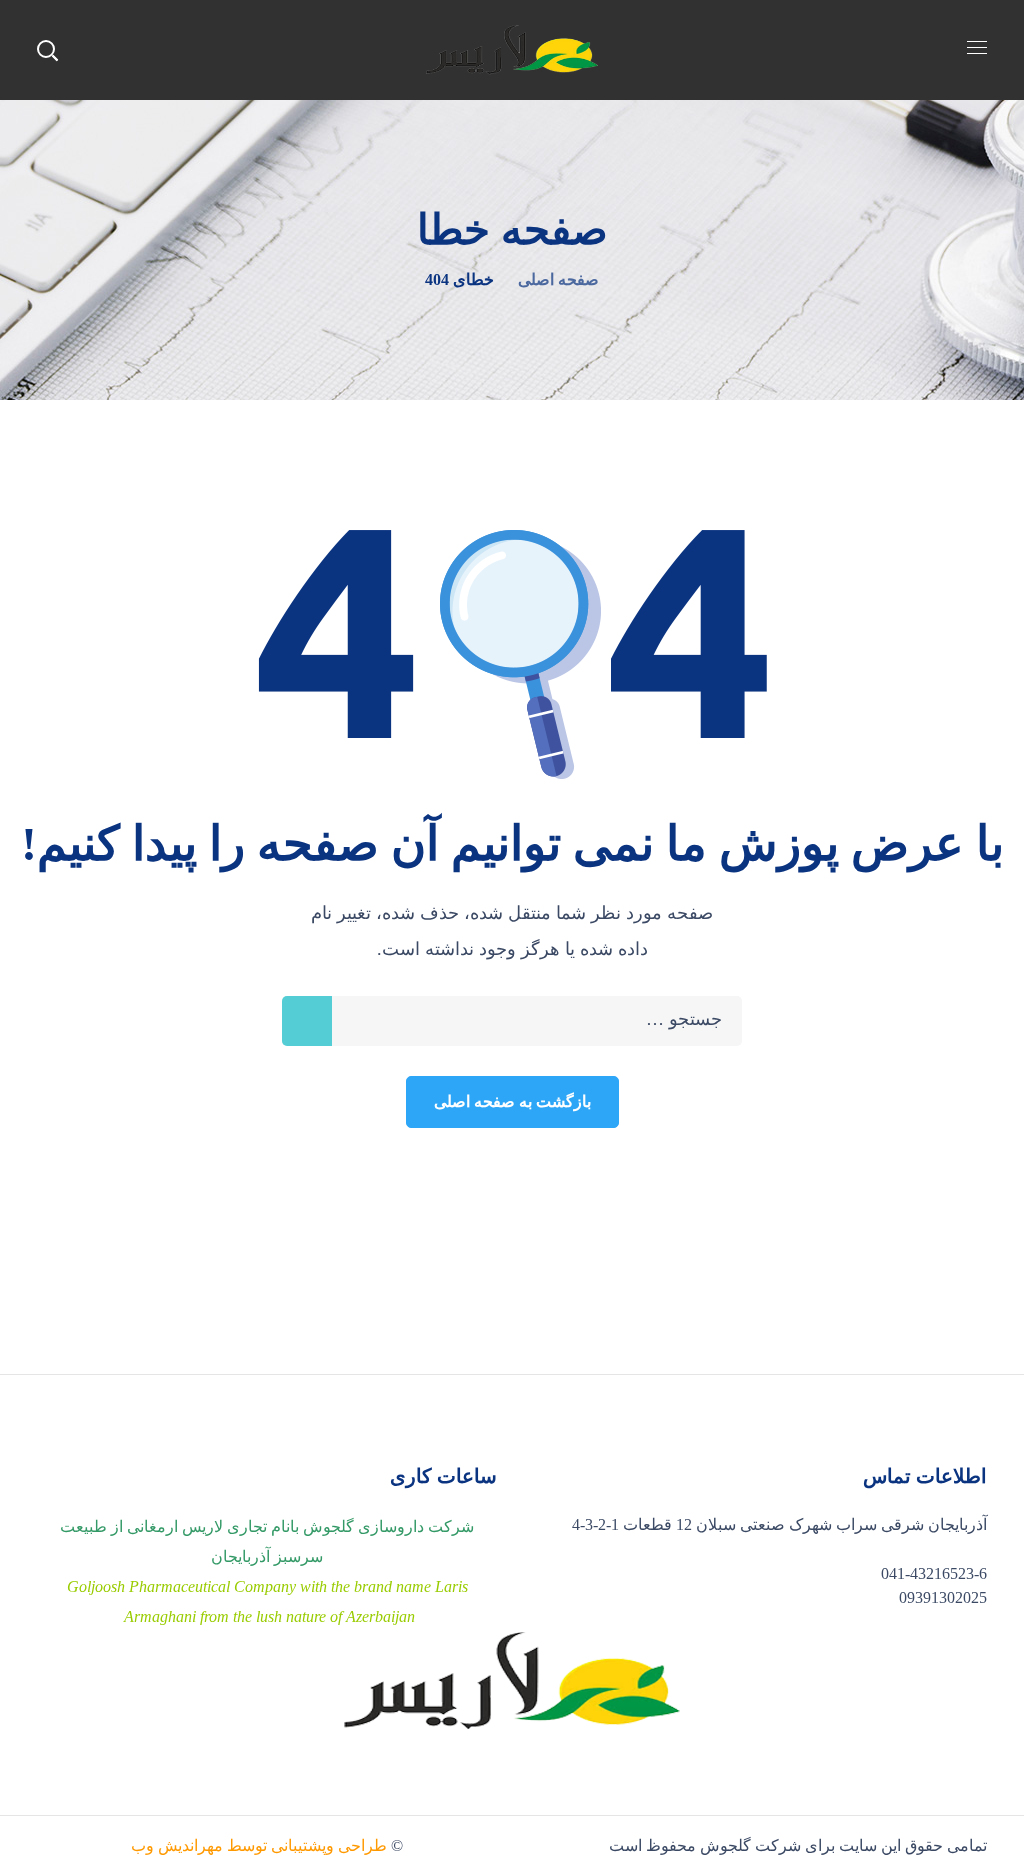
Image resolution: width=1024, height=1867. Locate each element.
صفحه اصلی (558, 279)
